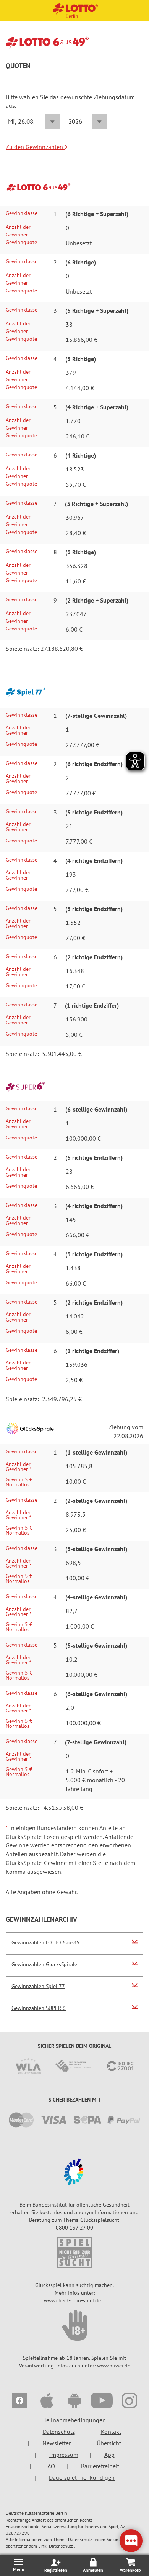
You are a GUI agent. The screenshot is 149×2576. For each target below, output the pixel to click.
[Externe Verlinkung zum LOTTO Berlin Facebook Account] (19, 2402)
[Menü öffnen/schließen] (19, 2565)
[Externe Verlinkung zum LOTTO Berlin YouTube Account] (102, 2402)
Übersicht (109, 2443)
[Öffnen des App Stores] (47, 2402)
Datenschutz (59, 2432)
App (109, 2455)
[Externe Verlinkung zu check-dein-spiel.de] (74, 2253)
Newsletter (57, 2443)
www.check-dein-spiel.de (72, 2300)
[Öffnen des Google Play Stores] (74, 2402)
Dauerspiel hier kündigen (82, 2477)
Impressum (64, 2455)
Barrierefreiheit (100, 2466)
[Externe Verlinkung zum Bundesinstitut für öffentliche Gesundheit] (74, 2172)
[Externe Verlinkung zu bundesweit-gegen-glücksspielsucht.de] (74, 2325)
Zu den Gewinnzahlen (35, 147)
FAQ (50, 2466)
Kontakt (111, 2432)
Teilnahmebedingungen (75, 2420)
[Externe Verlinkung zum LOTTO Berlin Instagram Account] (130, 2402)
